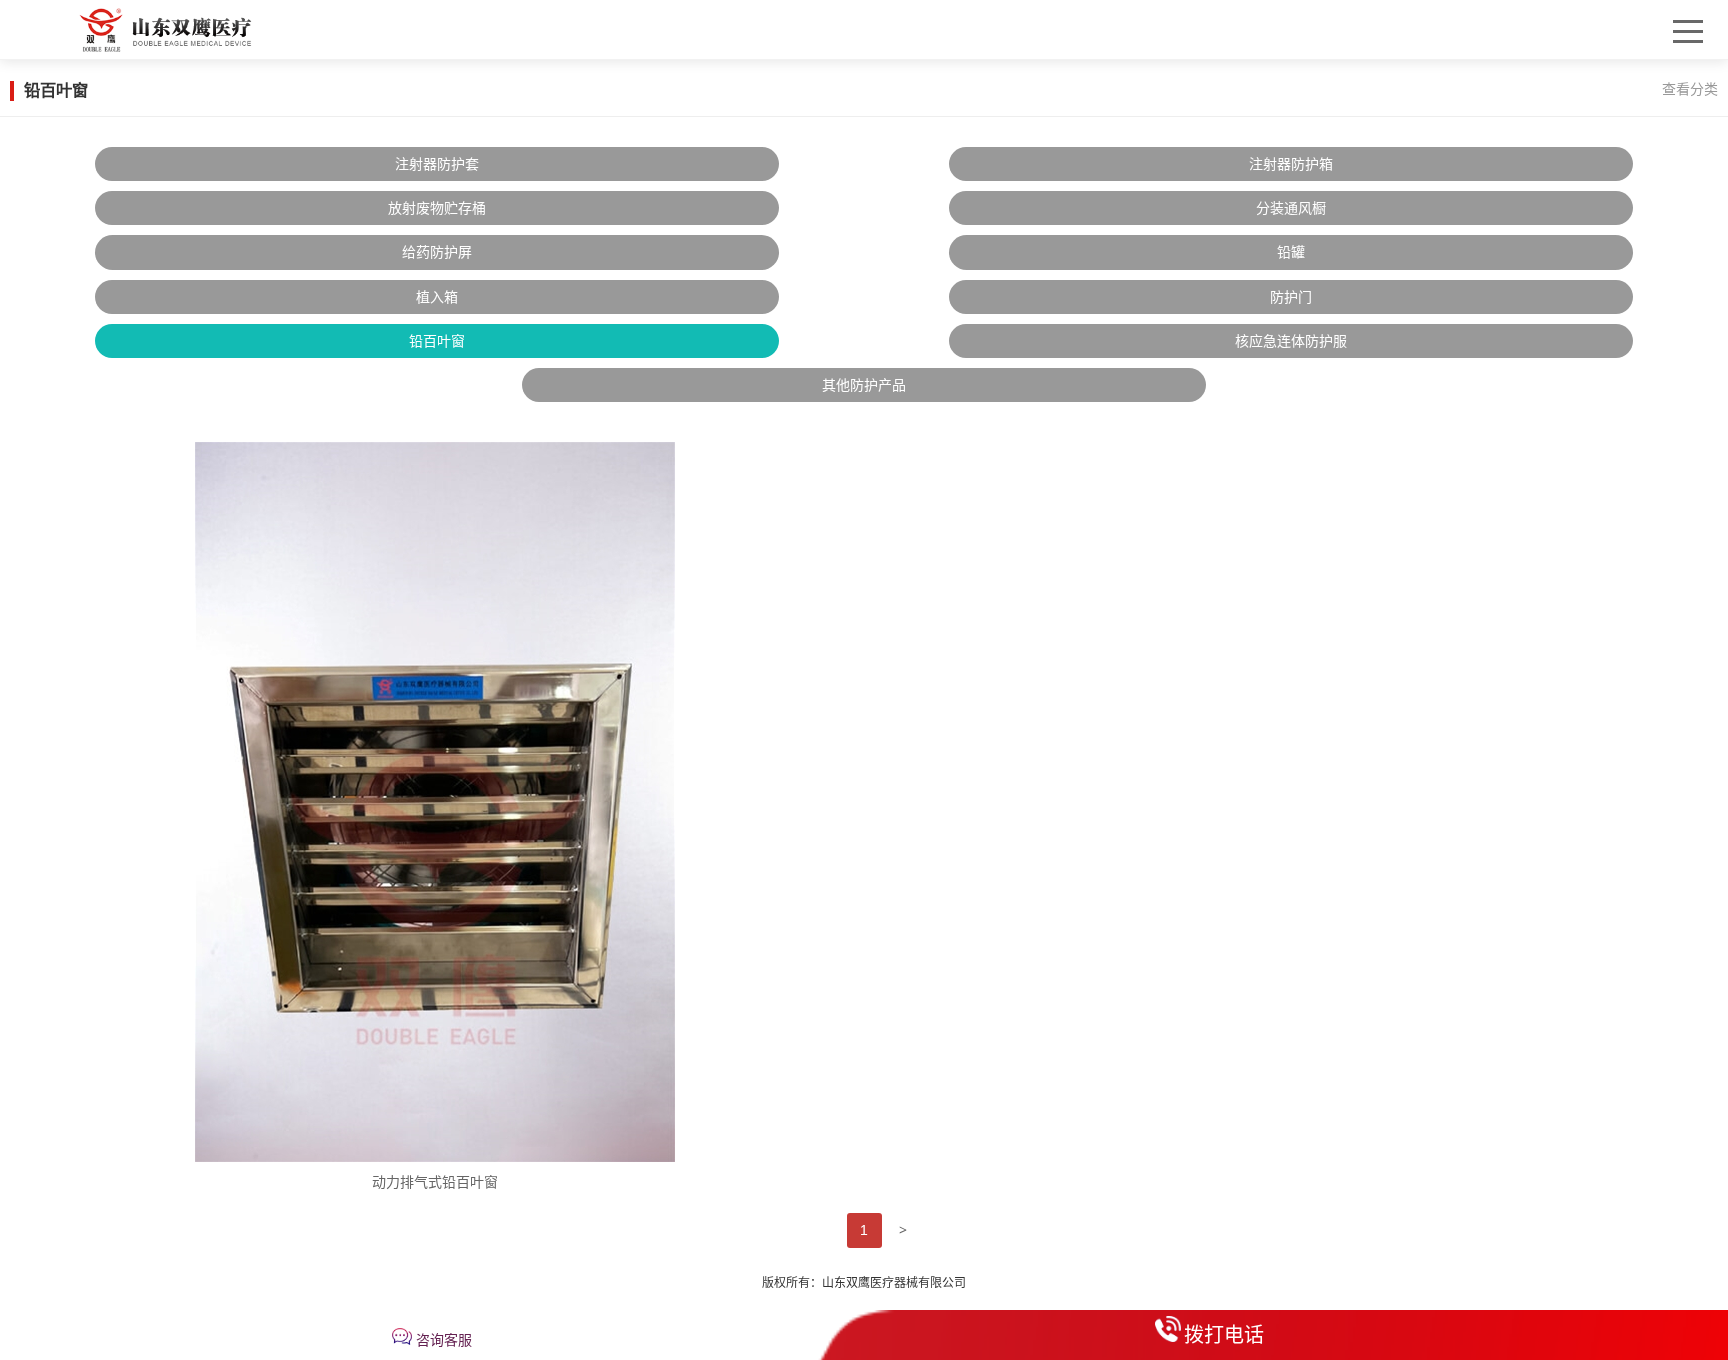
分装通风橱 (1291, 208)
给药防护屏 (437, 252)
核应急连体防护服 (1291, 341)
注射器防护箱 (1291, 164)
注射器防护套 (437, 164)
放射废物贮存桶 (437, 208)
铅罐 (1291, 252)
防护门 (1291, 297)
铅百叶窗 (437, 341)
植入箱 (437, 297)
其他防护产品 (864, 385)
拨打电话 (1224, 1335)
